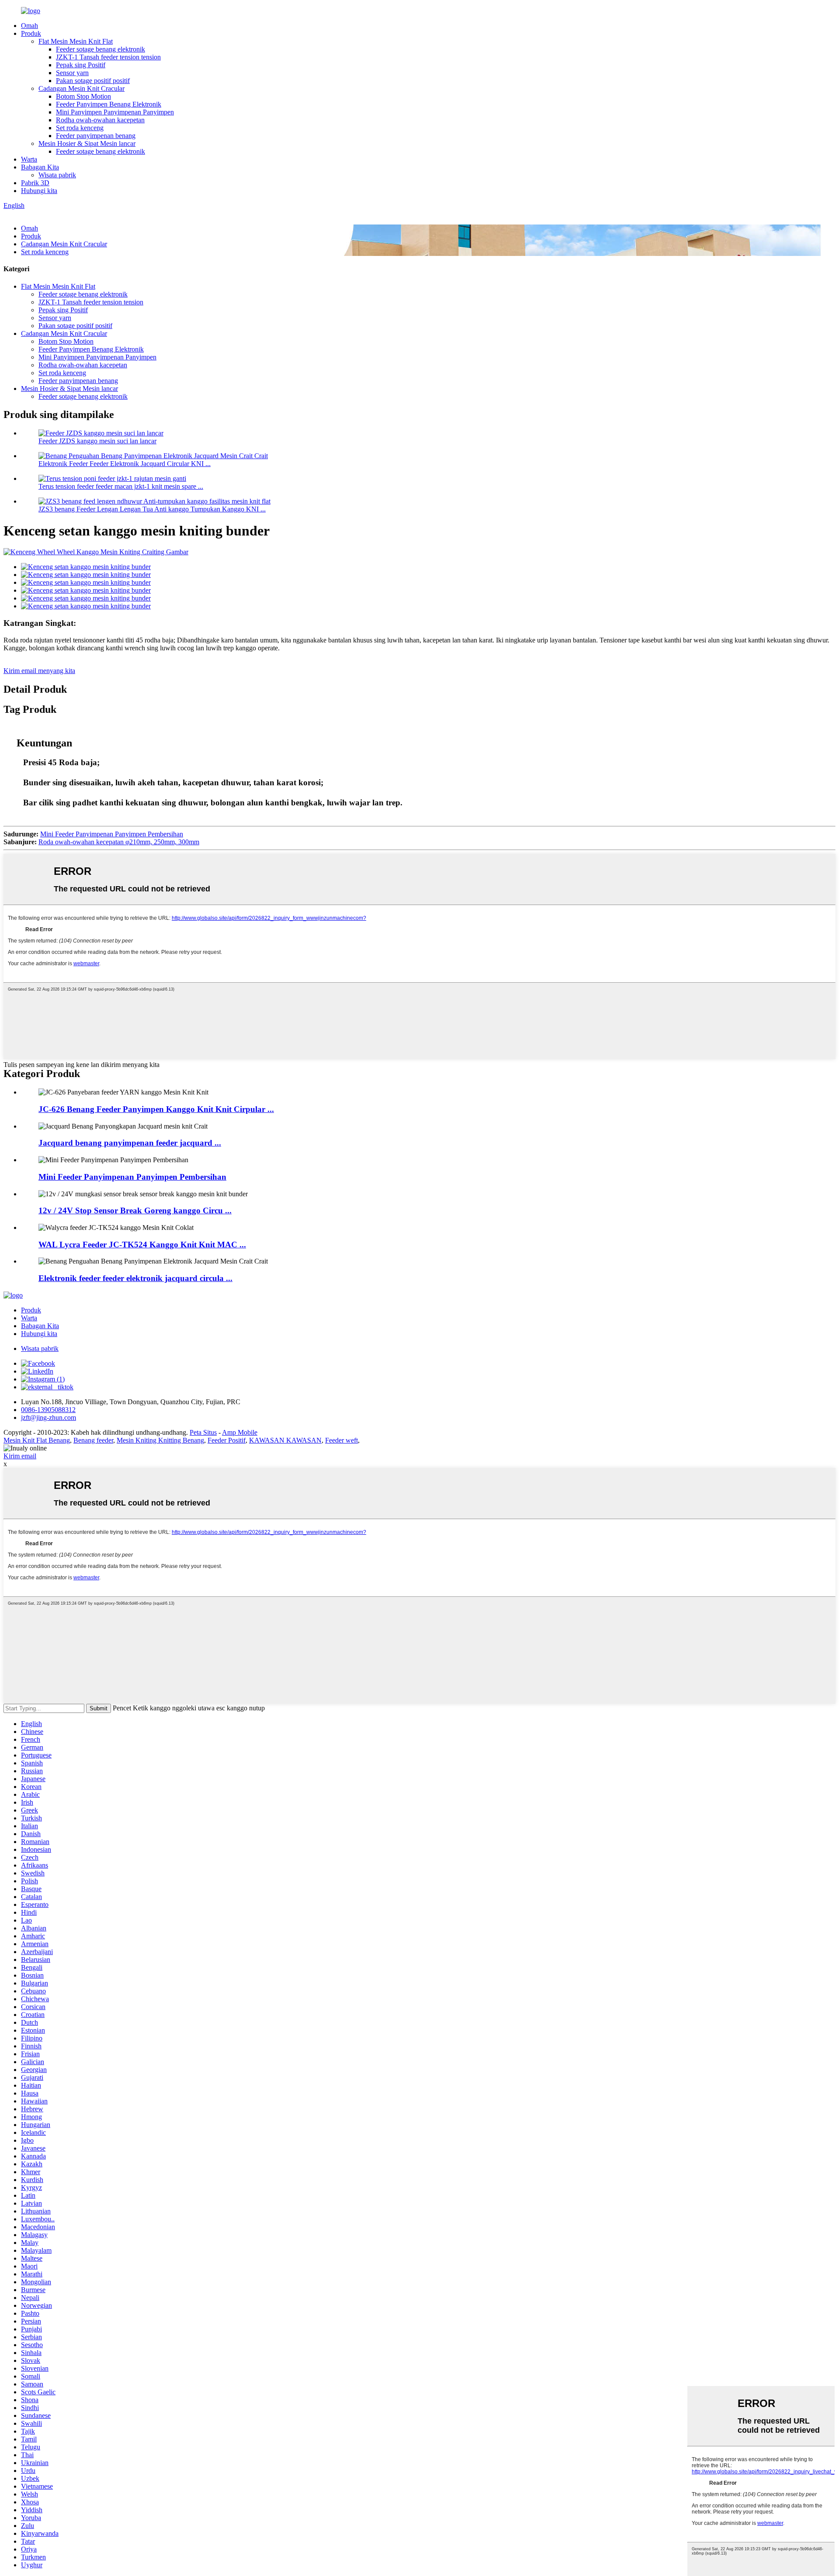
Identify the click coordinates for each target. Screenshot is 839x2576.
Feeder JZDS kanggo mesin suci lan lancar (97, 441)
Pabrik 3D (35, 183)
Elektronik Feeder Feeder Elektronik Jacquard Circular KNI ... (125, 464)
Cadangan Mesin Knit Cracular (81, 88)
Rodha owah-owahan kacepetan (100, 120)
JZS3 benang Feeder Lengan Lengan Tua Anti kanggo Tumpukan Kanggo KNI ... (152, 509)
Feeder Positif (227, 1440)
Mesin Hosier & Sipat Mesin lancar (87, 143)
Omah (29, 26)
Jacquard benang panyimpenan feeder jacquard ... (130, 1143)
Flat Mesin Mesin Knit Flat (76, 41)
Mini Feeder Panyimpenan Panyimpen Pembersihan (112, 834)
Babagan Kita (40, 167)
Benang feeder (93, 1440)
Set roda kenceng (80, 128)
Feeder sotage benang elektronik (101, 49)
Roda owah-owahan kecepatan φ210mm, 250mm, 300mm (119, 842)
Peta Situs (203, 1432)
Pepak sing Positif (81, 65)
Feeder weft (341, 1440)
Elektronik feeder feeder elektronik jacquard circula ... (135, 1278)
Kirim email (20, 1456)
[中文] (25, 213)
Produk (31, 33)
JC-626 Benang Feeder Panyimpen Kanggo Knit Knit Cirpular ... (156, 1109)
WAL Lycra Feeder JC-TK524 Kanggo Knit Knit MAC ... (142, 1245)
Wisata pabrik (57, 175)
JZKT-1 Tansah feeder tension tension (108, 57)
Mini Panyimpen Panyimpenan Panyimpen (115, 112)
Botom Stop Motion (83, 96)
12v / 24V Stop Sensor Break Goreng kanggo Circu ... (135, 1210)
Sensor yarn (72, 73)
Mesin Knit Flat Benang (37, 1440)
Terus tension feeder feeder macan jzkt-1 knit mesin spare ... (121, 486)
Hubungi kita (39, 191)
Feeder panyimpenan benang (96, 136)
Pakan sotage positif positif (93, 81)
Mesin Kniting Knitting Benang (160, 1440)
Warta (29, 159)
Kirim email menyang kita (39, 671)
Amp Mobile (240, 1432)
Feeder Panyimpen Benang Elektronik (109, 104)
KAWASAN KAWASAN (285, 1440)
